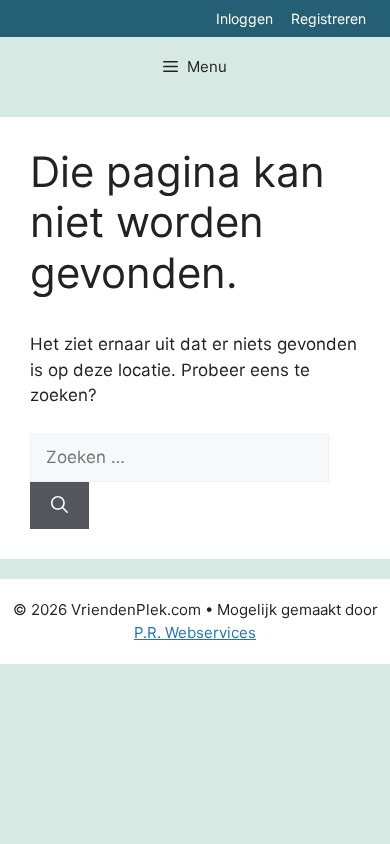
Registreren (328, 18)
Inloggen (244, 18)
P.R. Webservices (195, 632)
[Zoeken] (59, 506)
